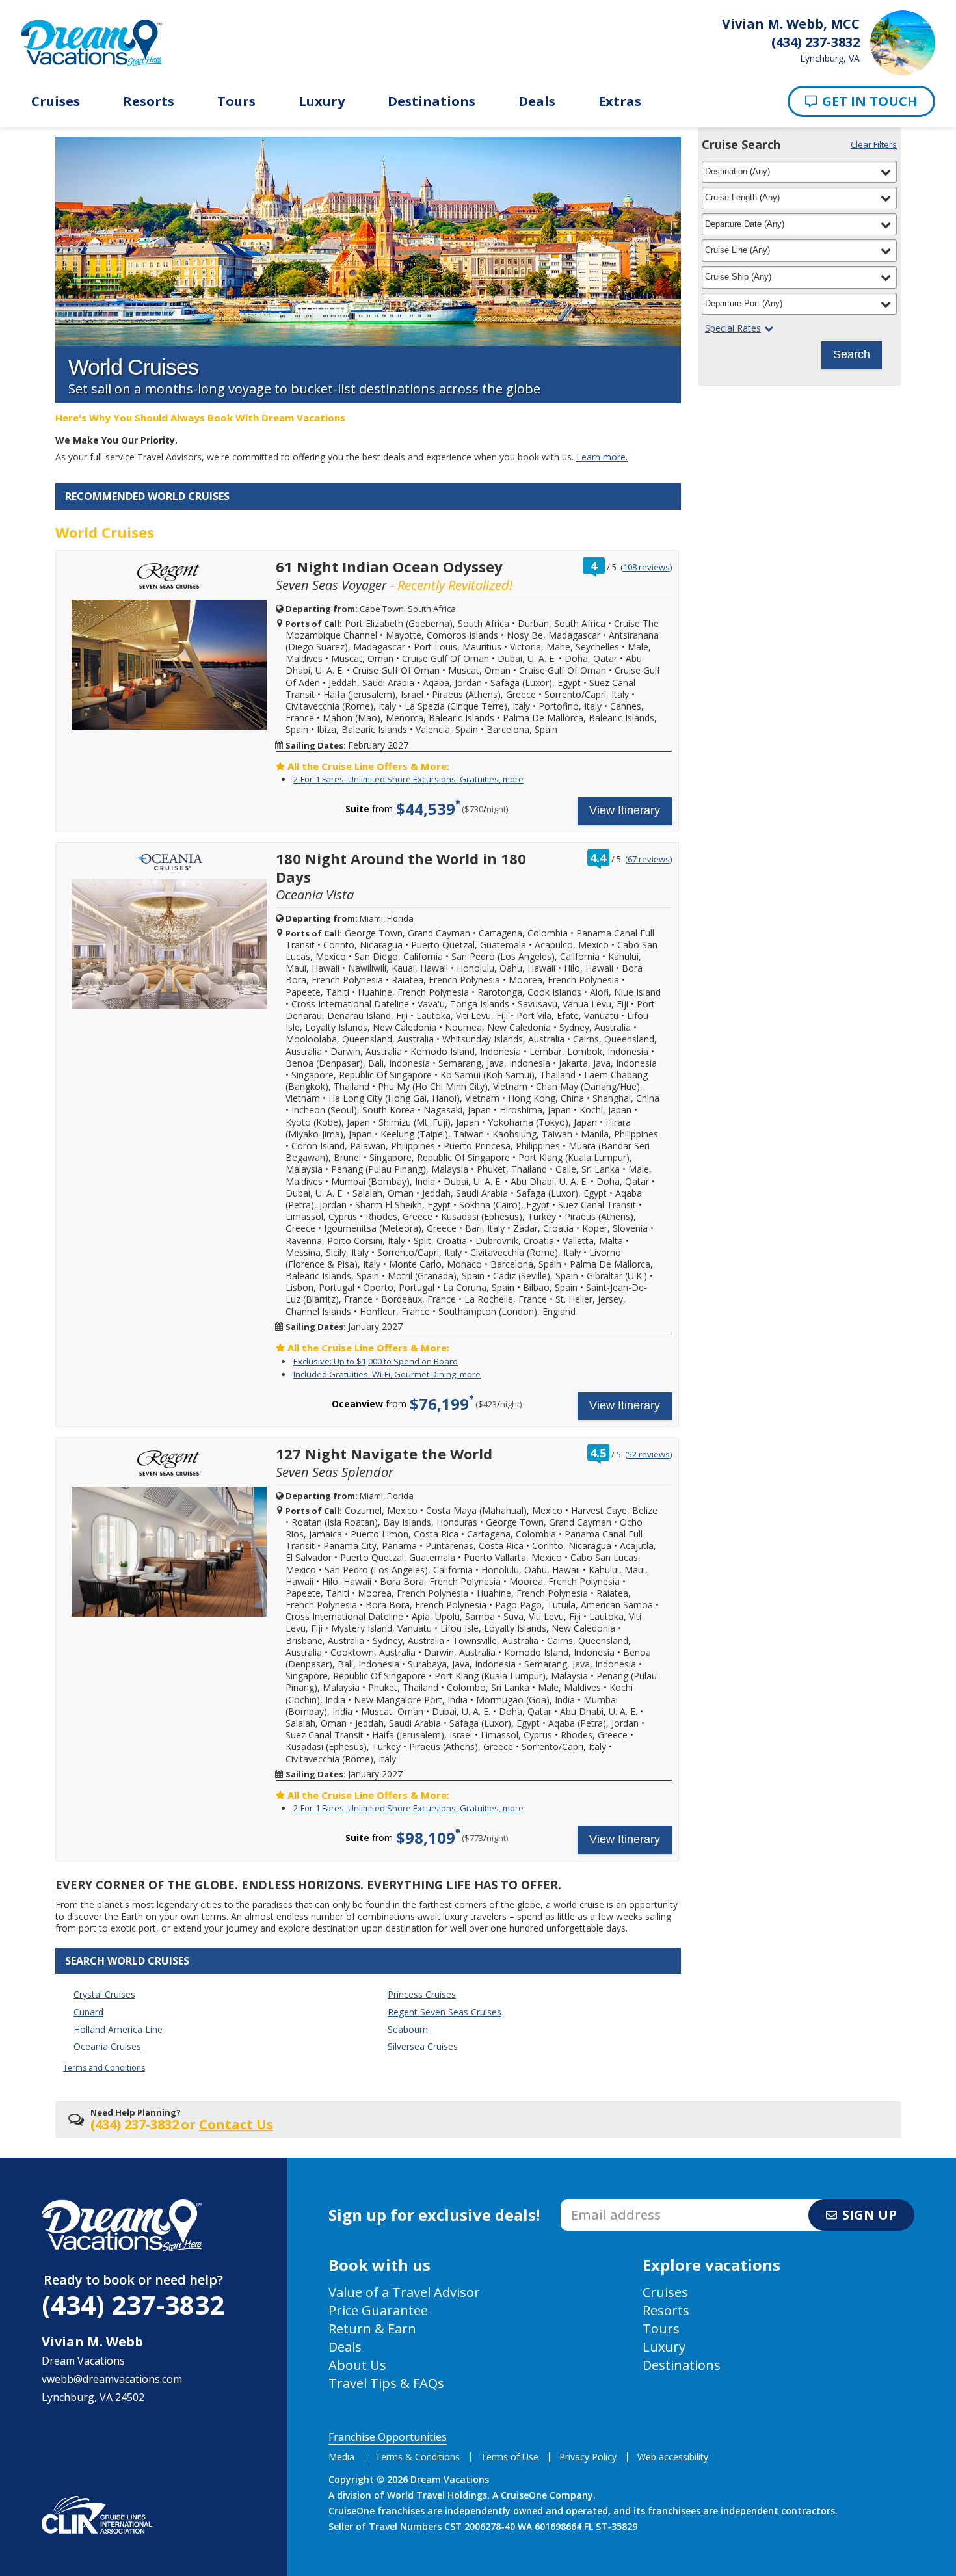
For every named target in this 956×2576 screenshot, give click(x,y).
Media (341, 2457)
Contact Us (236, 2124)
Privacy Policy (588, 2457)
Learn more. (602, 457)
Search (852, 354)
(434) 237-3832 (133, 2304)
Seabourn (408, 2029)
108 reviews (646, 567)
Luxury (322, 101)
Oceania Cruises (107, 2046)
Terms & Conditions (418, 2457)
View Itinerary (625, 810)
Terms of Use (510, 2457)
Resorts (149, 101)
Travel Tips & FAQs (386, 2383)
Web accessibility (673, 2457)
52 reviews (649, 1454)
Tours (236, 101)
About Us (357, 2365)
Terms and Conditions (104, 2068)
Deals (537, 101)
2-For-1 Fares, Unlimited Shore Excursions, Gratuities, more (408, 779)
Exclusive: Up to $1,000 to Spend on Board (376, 1361)
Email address (595, 2203)
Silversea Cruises (423, 2046)
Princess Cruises (422, 1994)
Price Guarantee (378, 2310)
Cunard (88, 2012)
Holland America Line (118, 2029)
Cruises (56, 101)
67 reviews (649, 859)
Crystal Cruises (104, 1994)
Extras (620, 101)
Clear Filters (874, 144)
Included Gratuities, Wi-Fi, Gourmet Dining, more (387, 1374)
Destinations (432, 101)
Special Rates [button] (733, 328)
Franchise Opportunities (388, 2437)
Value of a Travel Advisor (404, 2292)
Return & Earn (372, 2329)
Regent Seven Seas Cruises (445, 2012)
